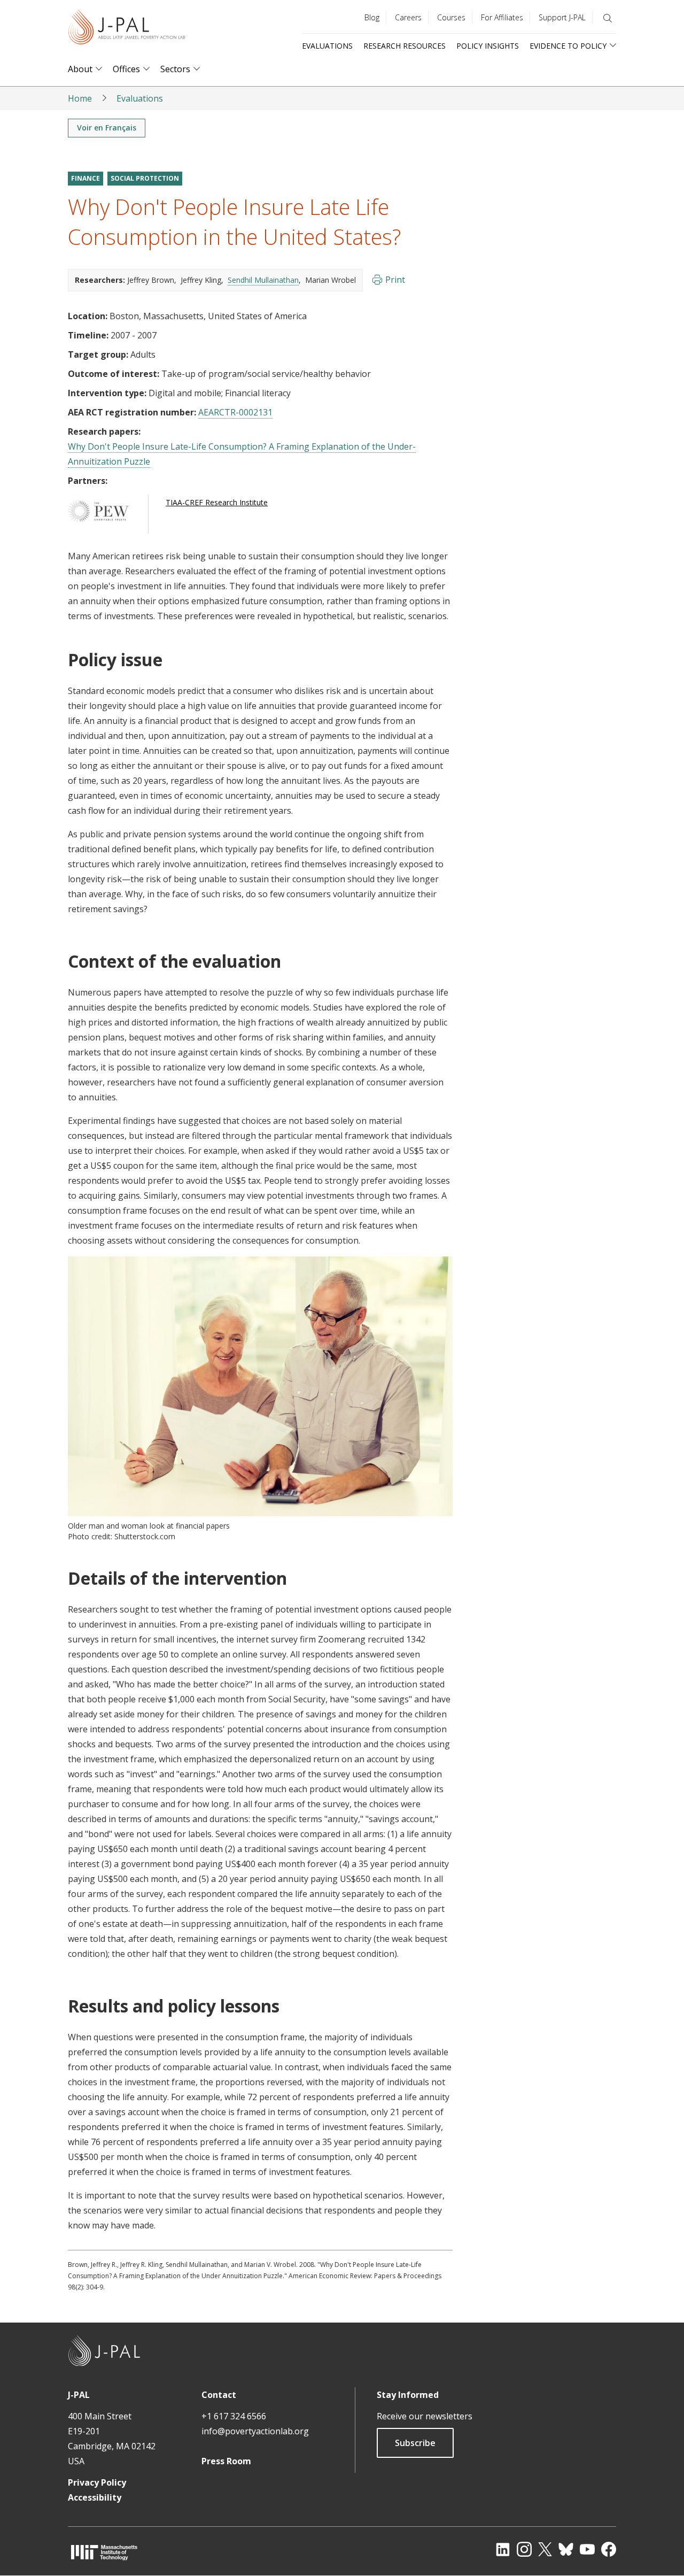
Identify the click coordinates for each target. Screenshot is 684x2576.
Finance (85, 178)
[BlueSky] (566, 2549)
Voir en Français (107, 128)
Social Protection (145, 178)
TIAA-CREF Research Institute (217, 502)
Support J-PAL (562, 17)
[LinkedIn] (503, 2549)
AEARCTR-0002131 (235, 412)
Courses (451, 17)
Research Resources (405, 46)
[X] (545, 2549)
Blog (372, 17)
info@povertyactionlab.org (255, 2431)
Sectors (175, 69)
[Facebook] (609, 2549)
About (80, 69)
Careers (408, 17)
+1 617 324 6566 (234, 2416)
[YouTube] (587, 2549)
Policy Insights (488, 46)
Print (395, 280)
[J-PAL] (127, 29)
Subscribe (415, 2443)
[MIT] (104, 2552)
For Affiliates (502, 17)
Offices (126, 69)
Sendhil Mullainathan (263, 280)
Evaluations (327, 46)
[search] (608, 18)
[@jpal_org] (524, 2549)
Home (80, 98)
